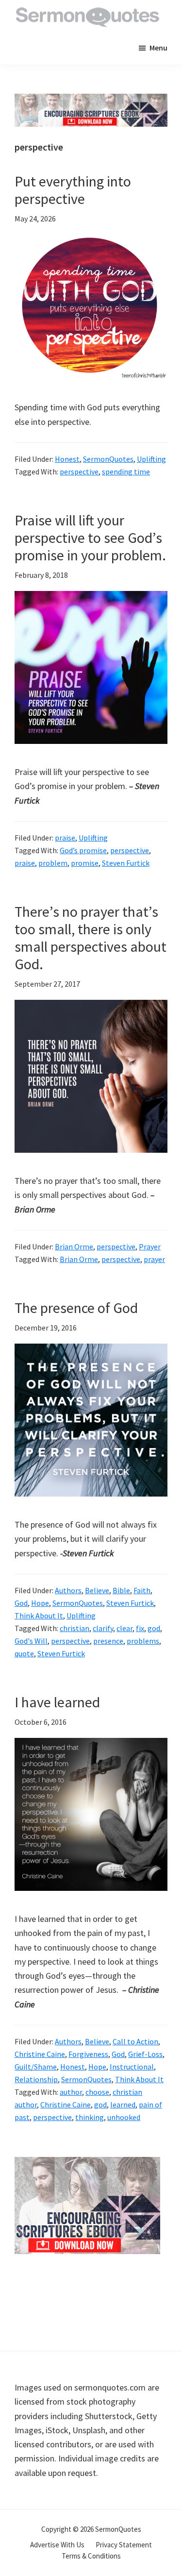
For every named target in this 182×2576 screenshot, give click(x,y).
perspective (79, 471)
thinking (90, 2117)
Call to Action (135, 2041)
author (71, 2092)
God (21, 1603)
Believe (97, 1590)
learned (123, 2105)
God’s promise (83, 850)
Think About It (39, 1616)
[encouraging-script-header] (91, 101)
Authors (68, 1590)
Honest (67, 459)
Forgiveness (88, 2054)
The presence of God (76, 1308)
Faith (142, 1590)
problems (143, 1641)
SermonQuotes (108, 459)
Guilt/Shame (36, 2067)
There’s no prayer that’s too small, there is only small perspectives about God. (91, 938)
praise (65, 838)
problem (53, 863)
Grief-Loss (145, 2054)
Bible (121, 1590)
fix (140, 1628)
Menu (158, 48)
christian (74, 1628)
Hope (40, 1603)
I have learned (57, 1702)
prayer (154, 1259)
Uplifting (151, 459)
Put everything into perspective (73, 190)
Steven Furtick (126, 863)
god (154, 1628)
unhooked (124, 2117)
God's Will (31, 1641)
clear (124, 1628)
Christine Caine (40, 2054)
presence (108, 1641)
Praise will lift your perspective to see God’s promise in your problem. (90, 538)
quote (24, 1653)
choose (97, 2092)
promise (85, 863)
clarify (103, 1628)
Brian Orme (74, 1246)
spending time (126, 471)
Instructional (132, 2067)
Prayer (150, 1246)
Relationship (36, 2079)
